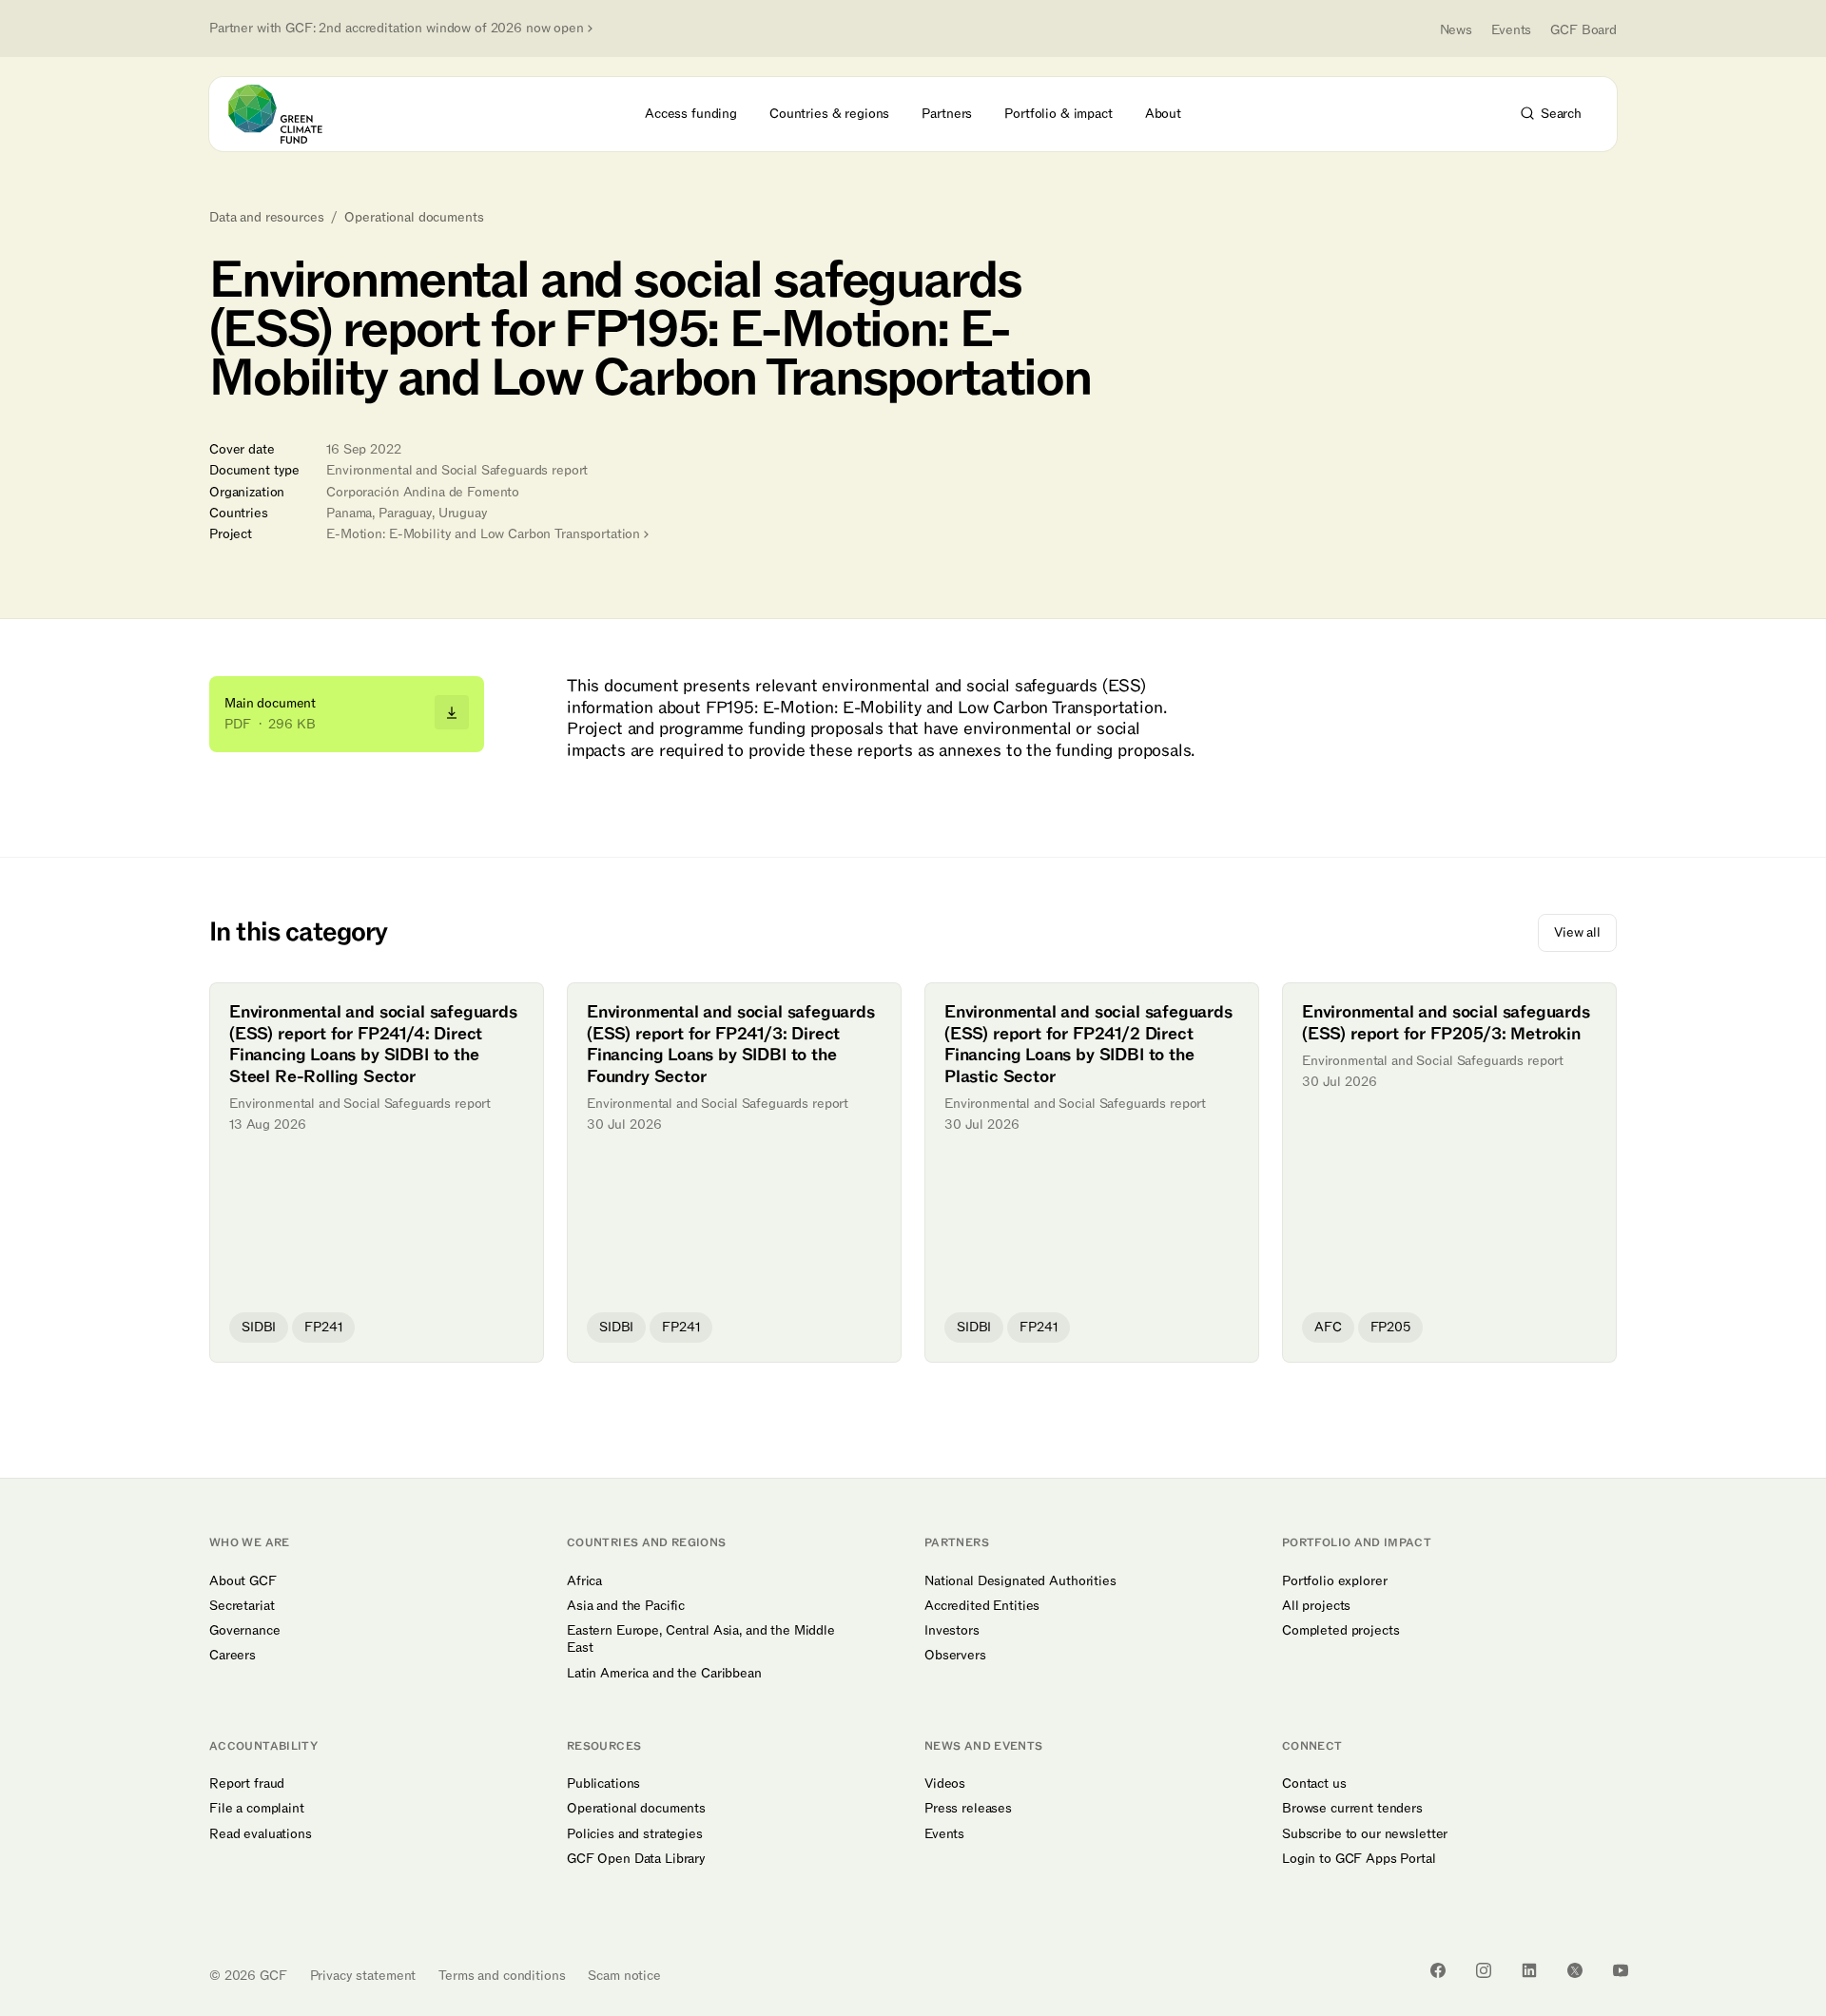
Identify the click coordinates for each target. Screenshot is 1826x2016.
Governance (245, 1631)
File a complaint (257, 1809)
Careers (233, 1656)
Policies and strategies (635, 1834)
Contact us (1314, 1784)
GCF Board (1583, 30)
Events (1511, 30)
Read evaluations (261, 1834)
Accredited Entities (982, 1606)
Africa (584, 1581)
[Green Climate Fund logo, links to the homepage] (286, 114)
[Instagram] (1484, 1970)
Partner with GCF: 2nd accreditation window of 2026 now (397, 29)
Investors (952, 1631)
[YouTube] (1621, 1970)
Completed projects (1340, 1631)
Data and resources (266, 218)
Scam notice (624, 1976)
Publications (603, 1784)
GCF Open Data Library (636, 1859)
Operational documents (414, 218)
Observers (955, 1656)
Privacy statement (363, 1976)
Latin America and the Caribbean (664, 1674)
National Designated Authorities (1020, 1581)
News (1456, 30)
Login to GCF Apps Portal (1359, 1859)
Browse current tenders (1352, 1809)
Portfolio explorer (1334, 1581)
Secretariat (242, 1606)
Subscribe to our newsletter (1365, 1834)
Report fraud (247, 1784)
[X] (1575, 1970)
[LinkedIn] (1529, 1970)
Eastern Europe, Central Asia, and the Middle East (701, 1639)
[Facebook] (1438, 1970)
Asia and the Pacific (626, 1606)
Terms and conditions (502, 1976)
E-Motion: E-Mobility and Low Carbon (483, 534)
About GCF (243, 1581)
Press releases (968, 1809)
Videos (945, 1784)
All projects (1316, 1606)
